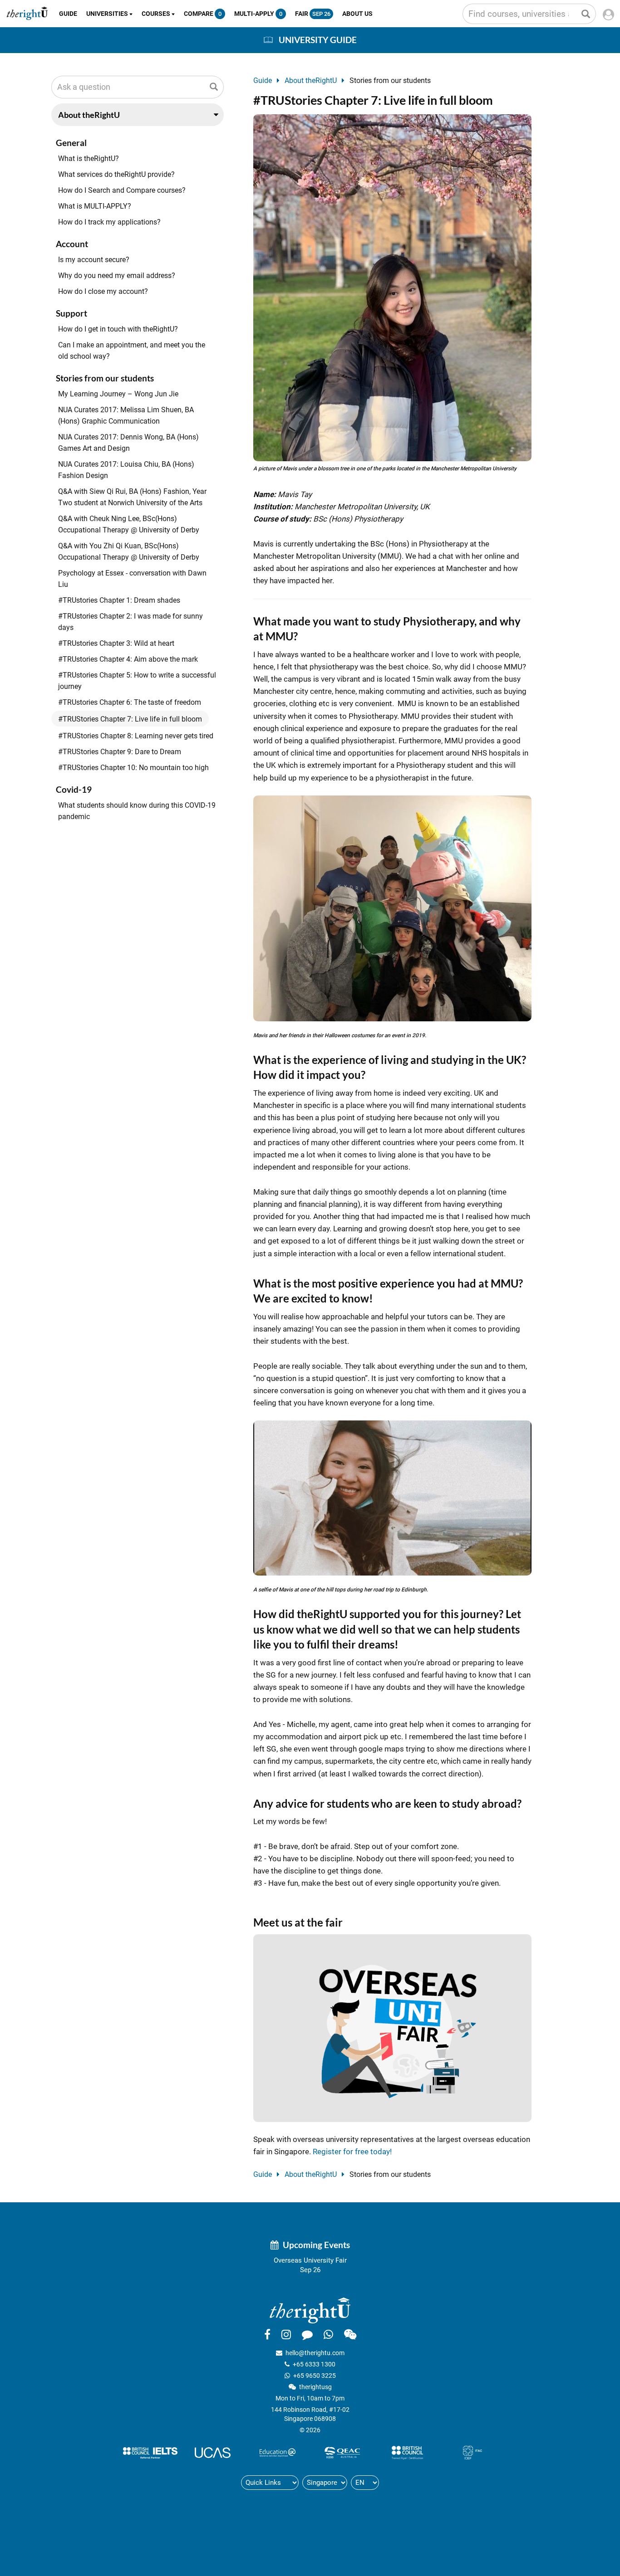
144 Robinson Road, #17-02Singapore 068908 (310, 2414)
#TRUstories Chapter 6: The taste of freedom (130, 702)
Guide (68, 14)
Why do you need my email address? (117, 276)
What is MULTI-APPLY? (95, 206)
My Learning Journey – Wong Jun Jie (118, 394)
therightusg (315, 2387)
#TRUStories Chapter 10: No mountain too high (133, 768)
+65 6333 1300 (314, 2364)
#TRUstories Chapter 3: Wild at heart (116, 643)
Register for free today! (352, 2152)
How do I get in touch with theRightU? (118, 329)
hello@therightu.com (315, 2353)
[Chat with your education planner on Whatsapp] (328, 2334)
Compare (203, 14)
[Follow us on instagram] (286, 2334)
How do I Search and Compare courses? (122, 190)
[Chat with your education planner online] (307, 2334)
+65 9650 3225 (315, 2376)
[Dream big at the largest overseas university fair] (392, 2028)
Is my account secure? (94, 260)
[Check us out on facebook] (267, 2334)
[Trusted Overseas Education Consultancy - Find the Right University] (310, 2310)
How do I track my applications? (109, 222)
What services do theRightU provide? (116, 174)
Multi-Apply (258, 14)
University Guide (318, 40)
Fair (313, 14)
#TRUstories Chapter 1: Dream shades (119, 600)
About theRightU (311, 80)
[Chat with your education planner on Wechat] (350, 2334)
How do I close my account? (103, 291)
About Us (357, 14)
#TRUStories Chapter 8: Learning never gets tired (136, 736)
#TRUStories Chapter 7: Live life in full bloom (130, 719)
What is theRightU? (89, 159)
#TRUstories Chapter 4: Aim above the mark (128, 659)
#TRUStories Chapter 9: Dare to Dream (120, 752)
